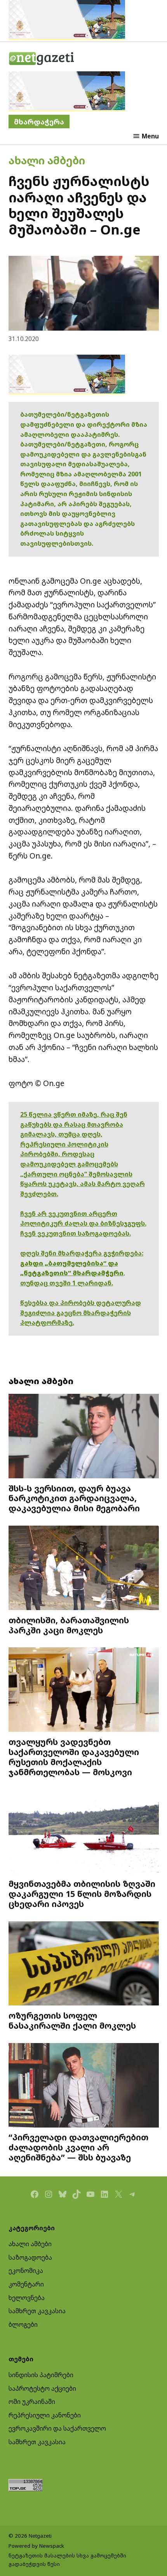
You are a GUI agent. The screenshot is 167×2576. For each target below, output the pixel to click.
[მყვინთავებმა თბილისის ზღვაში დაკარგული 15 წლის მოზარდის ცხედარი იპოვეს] (84, 1832)
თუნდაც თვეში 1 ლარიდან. (67, 1283)
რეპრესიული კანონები (45, 2415)
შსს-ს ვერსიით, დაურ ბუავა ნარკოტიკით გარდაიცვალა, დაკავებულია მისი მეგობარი (74, 1498)
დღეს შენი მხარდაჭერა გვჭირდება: (82, 1253)
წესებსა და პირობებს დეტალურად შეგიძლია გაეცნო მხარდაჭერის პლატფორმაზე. (81, 1313)
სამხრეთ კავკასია (37, 2311)
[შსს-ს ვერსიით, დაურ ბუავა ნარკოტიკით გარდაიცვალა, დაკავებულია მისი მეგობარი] (84, 1437)
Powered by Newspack (36, 2546)
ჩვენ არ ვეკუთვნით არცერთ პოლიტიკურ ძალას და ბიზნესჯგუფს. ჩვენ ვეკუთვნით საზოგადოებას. (83, 1223)
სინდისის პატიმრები (41, 2375)
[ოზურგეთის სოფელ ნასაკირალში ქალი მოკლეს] (84, 1964)
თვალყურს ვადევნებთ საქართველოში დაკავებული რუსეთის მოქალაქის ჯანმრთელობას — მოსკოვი (74, 1757)
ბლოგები (23, 2324)
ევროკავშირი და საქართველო (57, 2428)
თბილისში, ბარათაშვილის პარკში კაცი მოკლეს (69, 1625)
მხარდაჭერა (39, 122)
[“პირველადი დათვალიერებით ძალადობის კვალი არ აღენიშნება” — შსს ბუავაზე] (84, 2086)
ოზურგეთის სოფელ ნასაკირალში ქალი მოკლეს (72, 2020)
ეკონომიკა (26, 2271)
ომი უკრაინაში (32, 2402)
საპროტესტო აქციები (42, 2388)
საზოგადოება (30, 2257)
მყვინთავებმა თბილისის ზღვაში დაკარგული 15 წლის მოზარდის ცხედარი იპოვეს (82, 1894)
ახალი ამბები (47, 160)
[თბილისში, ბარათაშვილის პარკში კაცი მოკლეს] (84, 1569)
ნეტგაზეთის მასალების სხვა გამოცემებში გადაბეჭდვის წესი (67, 2560)
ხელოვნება (27, 2298)
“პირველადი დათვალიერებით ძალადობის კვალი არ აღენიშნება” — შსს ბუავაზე (78, 2147)
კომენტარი (26, 2284)
